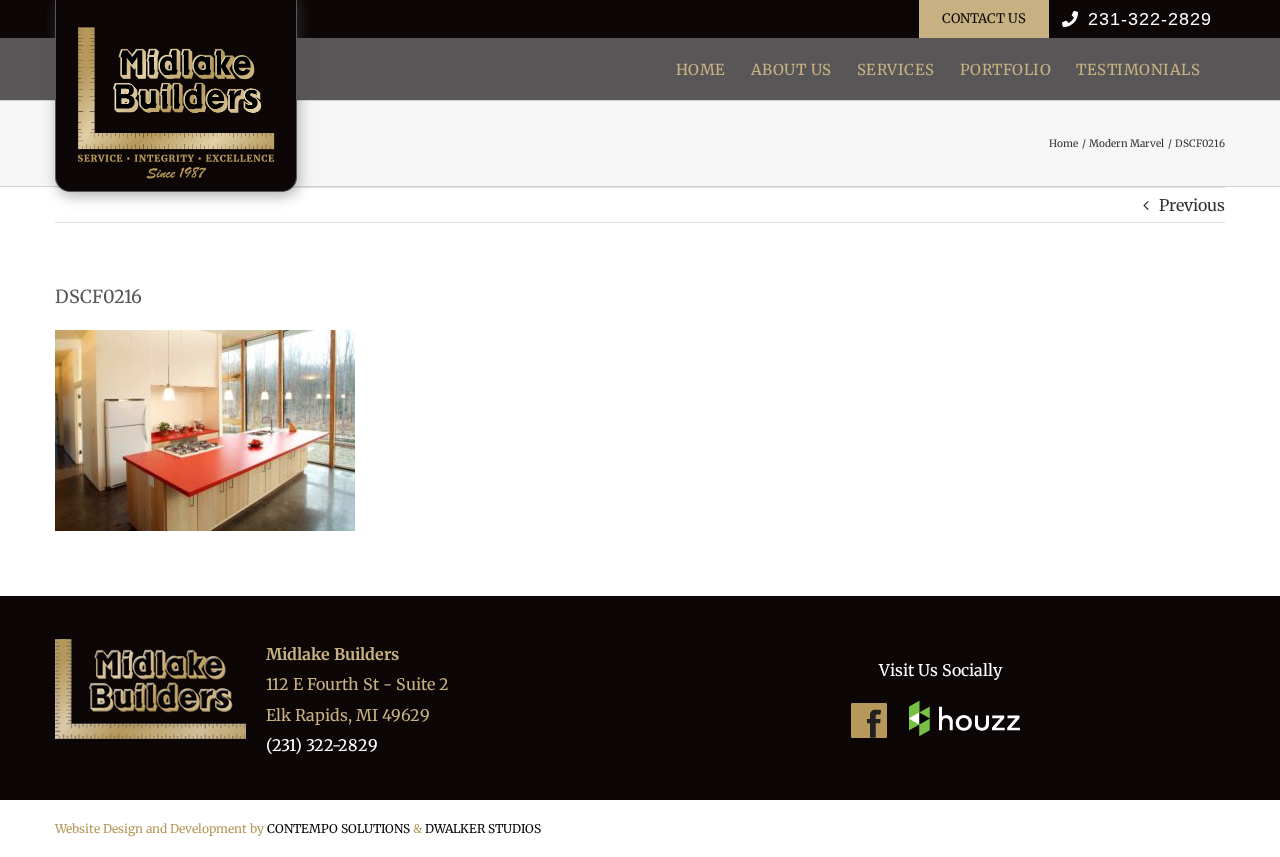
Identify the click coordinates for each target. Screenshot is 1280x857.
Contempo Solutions (338, 828)
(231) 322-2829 (322, 745)
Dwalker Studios (483, 828)
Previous (1192, 205)
